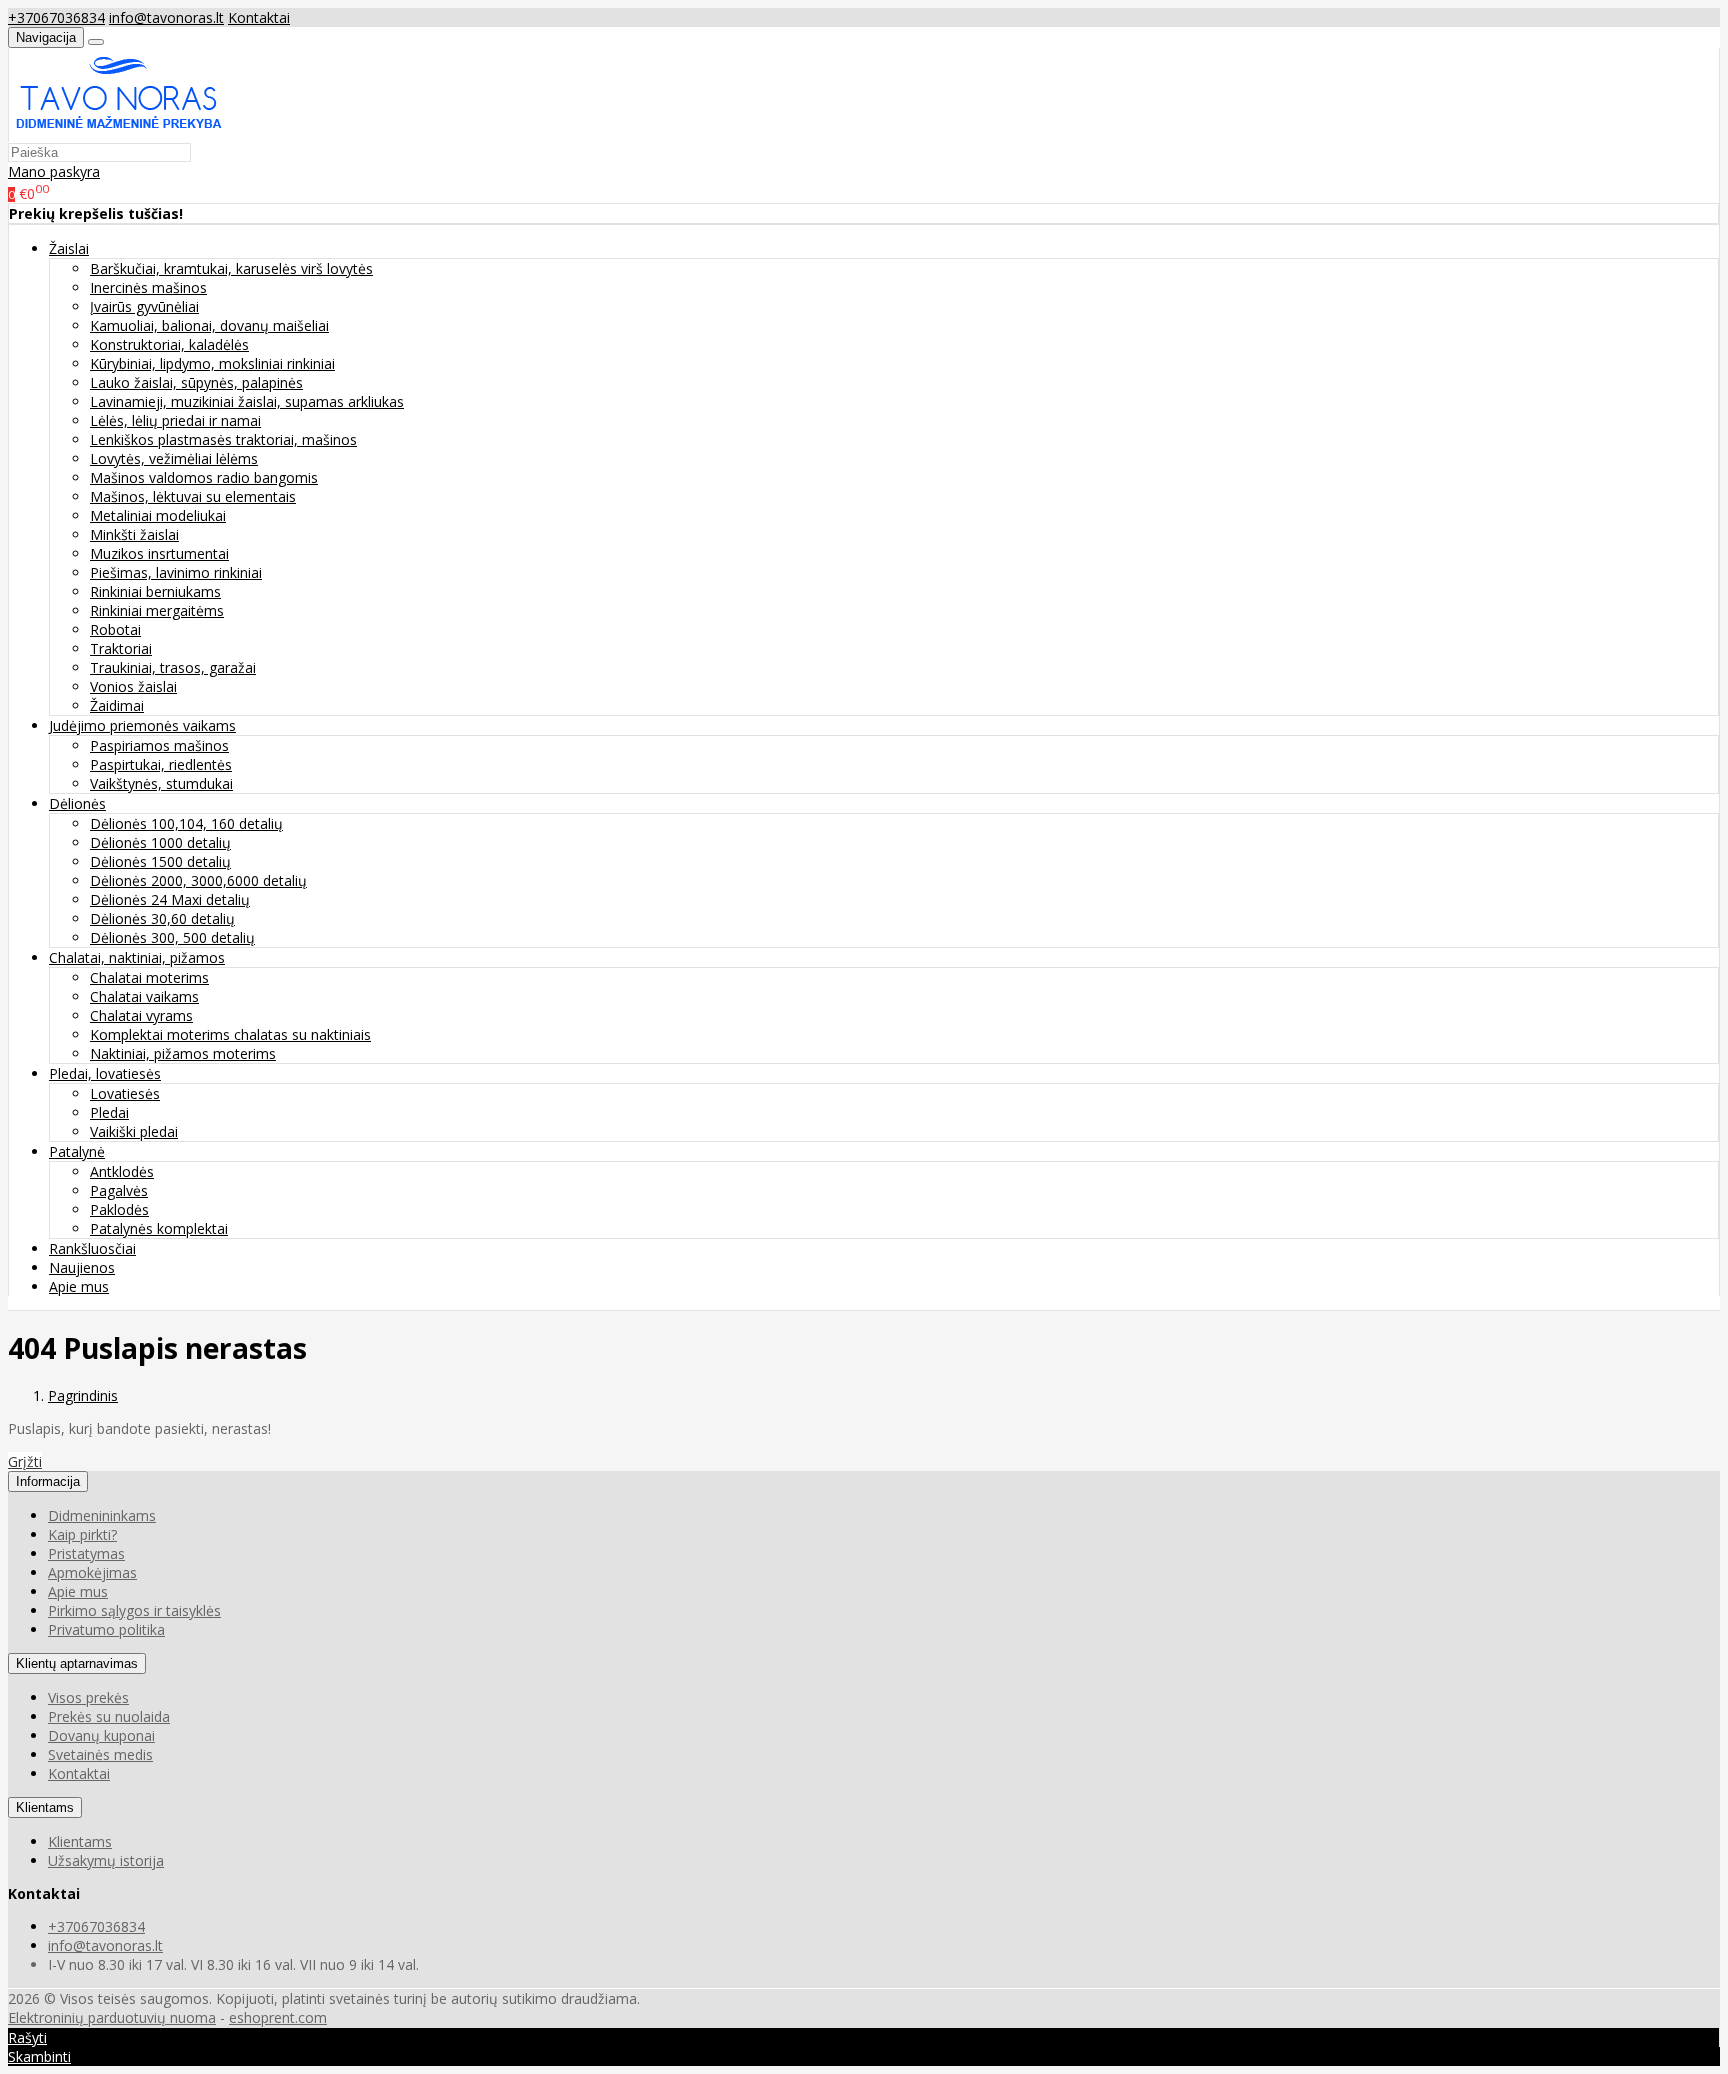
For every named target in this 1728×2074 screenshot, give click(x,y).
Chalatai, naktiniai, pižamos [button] (137, 957)
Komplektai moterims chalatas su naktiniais (230, 1034)
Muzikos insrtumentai (159, 553)
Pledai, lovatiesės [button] (105, 1073)
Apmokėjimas (92, 1572)
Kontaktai (259, 17)
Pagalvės (119, 1190)
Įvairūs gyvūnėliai (144, 306)
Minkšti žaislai (134, 534)
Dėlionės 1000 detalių (160, 842)
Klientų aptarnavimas (77, 1663)
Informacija (48, 1481)
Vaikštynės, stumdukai (161, 783)
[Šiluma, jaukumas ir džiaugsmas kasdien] (119, 132)
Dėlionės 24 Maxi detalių (170, 899)
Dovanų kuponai (101, 1735)
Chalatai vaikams (144, 996)
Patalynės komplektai (159, 1228)
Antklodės (122, 1171)
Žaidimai (117, 705)
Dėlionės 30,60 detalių (162, 918)
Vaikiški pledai (134, 1131)
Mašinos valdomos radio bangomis (204, 477)
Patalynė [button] (77, 1151)
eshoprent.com (278, 2017)
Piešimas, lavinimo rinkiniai (176, 572)
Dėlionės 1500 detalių (160, 861)
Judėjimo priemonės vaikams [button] (142, 725)
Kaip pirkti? (82, 1534)
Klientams (45, 1807)
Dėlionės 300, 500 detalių (172, 937)
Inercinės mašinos (148, 287)
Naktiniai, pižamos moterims (183, 1053)
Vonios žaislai (133, 686)
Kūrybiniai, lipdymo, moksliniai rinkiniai (212, 363)
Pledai (109, 1112)
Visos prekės (88, 1697)
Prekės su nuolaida (109, 1716)
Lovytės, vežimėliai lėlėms (174, 458)
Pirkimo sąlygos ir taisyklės (134, 1610)
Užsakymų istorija (106, 1860)
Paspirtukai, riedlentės (161, 764)
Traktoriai (121, 648)
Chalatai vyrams (141, 1015)
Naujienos (82, 1267)
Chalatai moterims (149, 977)
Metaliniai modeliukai (158, 515)
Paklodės (119, 1209)
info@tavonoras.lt (166, 17)
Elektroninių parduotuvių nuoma (112, 2017)
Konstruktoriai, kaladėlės (169, 344)
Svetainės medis (100, 1754)
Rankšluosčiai (92, 1248)
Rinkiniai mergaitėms (157, 610)
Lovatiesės (125, 1093)
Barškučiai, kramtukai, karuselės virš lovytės (231, 268)
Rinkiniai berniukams (155, 591)
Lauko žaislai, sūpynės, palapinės (196, 382)
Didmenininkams (102, 1515)
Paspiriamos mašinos (159, 745)
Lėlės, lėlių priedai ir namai (175, 420)
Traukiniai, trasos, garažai (173, 667)
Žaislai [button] (69, 248)
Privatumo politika (106, 1629)
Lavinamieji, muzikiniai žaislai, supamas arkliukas (247, 401)
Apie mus (79, 1286)
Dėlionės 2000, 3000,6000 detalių (198, 880)
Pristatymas (86, 1553)
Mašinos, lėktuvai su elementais (193, 496)
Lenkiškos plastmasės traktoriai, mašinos (223, 439)
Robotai (115, 629)
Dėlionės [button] (77, 803)
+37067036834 (56, 17)
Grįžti (25, 1461)
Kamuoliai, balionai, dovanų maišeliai (209, 325)
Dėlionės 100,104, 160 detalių (186, 823)
